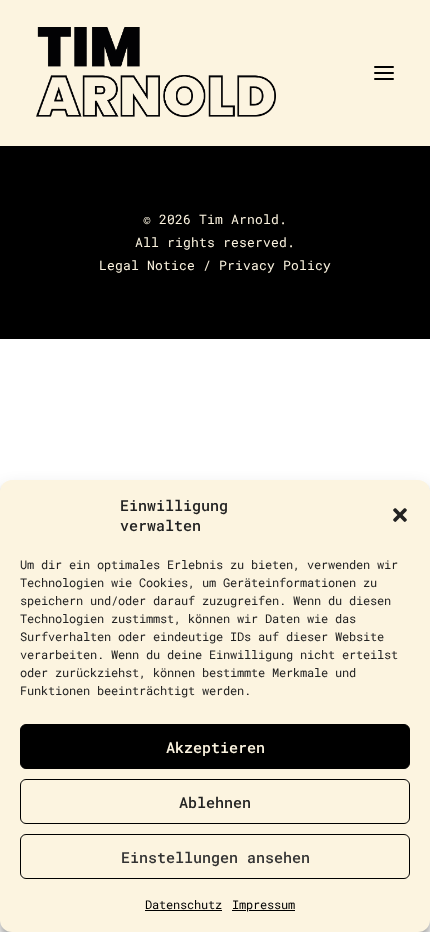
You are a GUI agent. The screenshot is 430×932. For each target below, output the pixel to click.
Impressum (263, 904)
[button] (400, 515)
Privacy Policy (275, 265)
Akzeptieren (215, 747)
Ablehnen (215, 802)
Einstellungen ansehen (215, 857)
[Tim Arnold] (215, 73)
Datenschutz (183, 904)
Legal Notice (147, 265)
